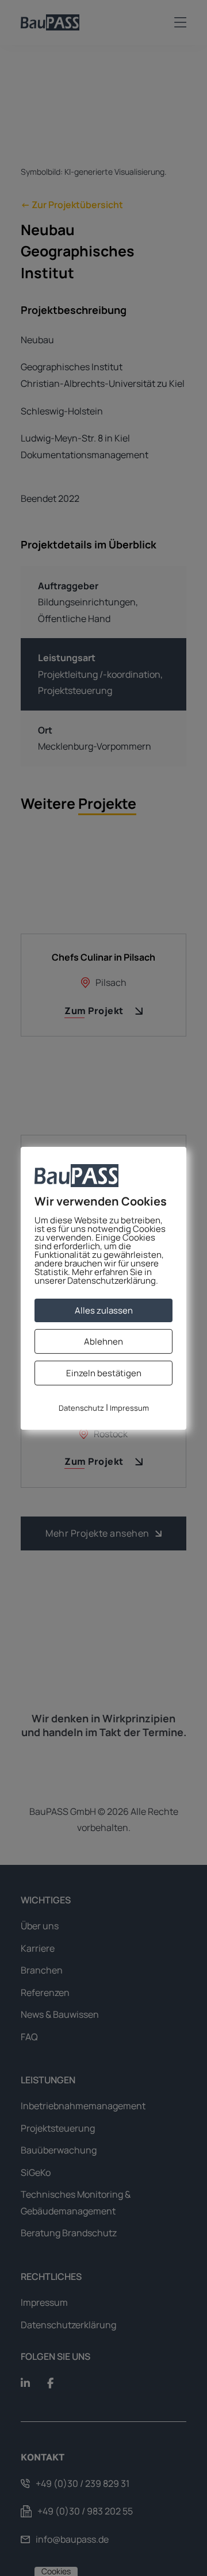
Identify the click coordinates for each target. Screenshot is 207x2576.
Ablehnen (103, 1341)
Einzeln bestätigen (104, 1373)
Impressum (129, 1408)
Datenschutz (81, 1408)
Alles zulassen (104, 1310)
